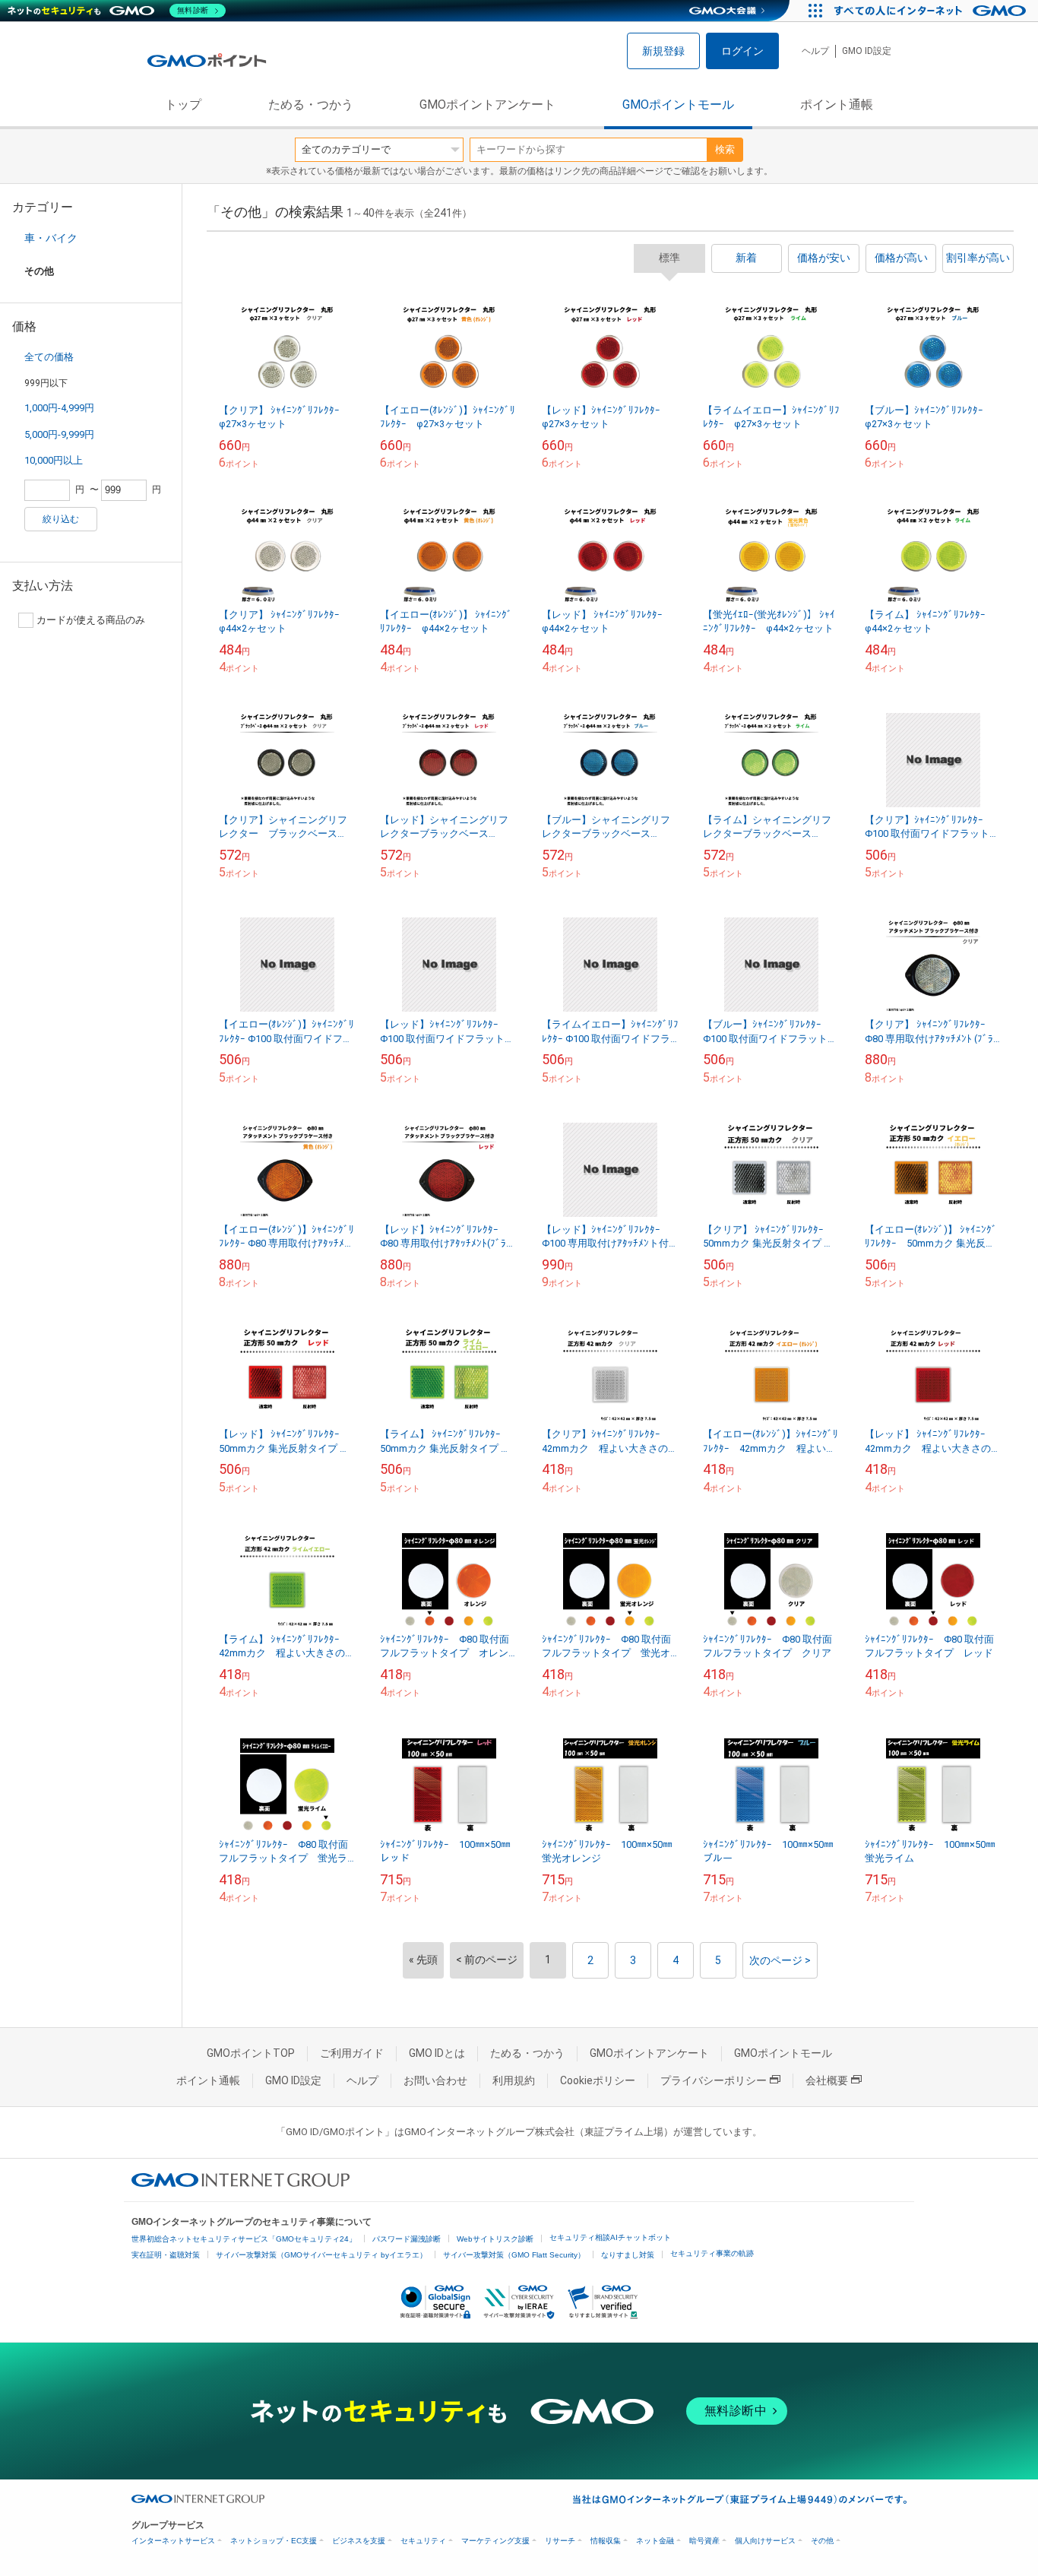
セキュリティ (423, 2541)
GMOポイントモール (678, 105)
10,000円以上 (54, 460)
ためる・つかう (311, 105)
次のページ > (780, 1960)
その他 (822, 2541)
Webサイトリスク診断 (495, 2239)
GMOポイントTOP (251, 2053)
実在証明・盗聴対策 (166, 2255)
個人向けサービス (765, 2541)
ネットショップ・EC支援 (274, 2541)
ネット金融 (655, 2541)
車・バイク (51, 238)
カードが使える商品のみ (91, 620)
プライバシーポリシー (714, 2080)
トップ (183, 105)
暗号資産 (704, 2541)
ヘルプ (815, 51)
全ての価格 (49, 357)
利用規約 (514, 2080)
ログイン (742, 51)
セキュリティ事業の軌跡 (712, 2253)
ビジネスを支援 (359, 2541)
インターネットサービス (173, 2541)
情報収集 (606, 2541)
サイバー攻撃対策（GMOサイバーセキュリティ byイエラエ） (321, 2255)
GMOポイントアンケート (487, 105)
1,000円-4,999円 (59, 408)
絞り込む (61, 519)
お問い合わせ (435, 2080)
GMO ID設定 (867, 51)
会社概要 (827, 2080)
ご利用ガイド (352, 2053)
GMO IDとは (437, 2053)
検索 (725, 149)
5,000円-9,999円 (59, 434)
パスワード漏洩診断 (407, 2239)
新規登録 (663, 51)
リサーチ (560, 2541)
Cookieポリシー (598, 2080)
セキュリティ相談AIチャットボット (610, 2237)
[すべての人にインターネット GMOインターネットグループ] (932, 11)
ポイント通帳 (837, 105)
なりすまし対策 (628, 2255)
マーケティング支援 (495, 2541)
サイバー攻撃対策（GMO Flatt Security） (514, 2255)
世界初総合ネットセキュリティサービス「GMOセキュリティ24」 (244, 2239)
